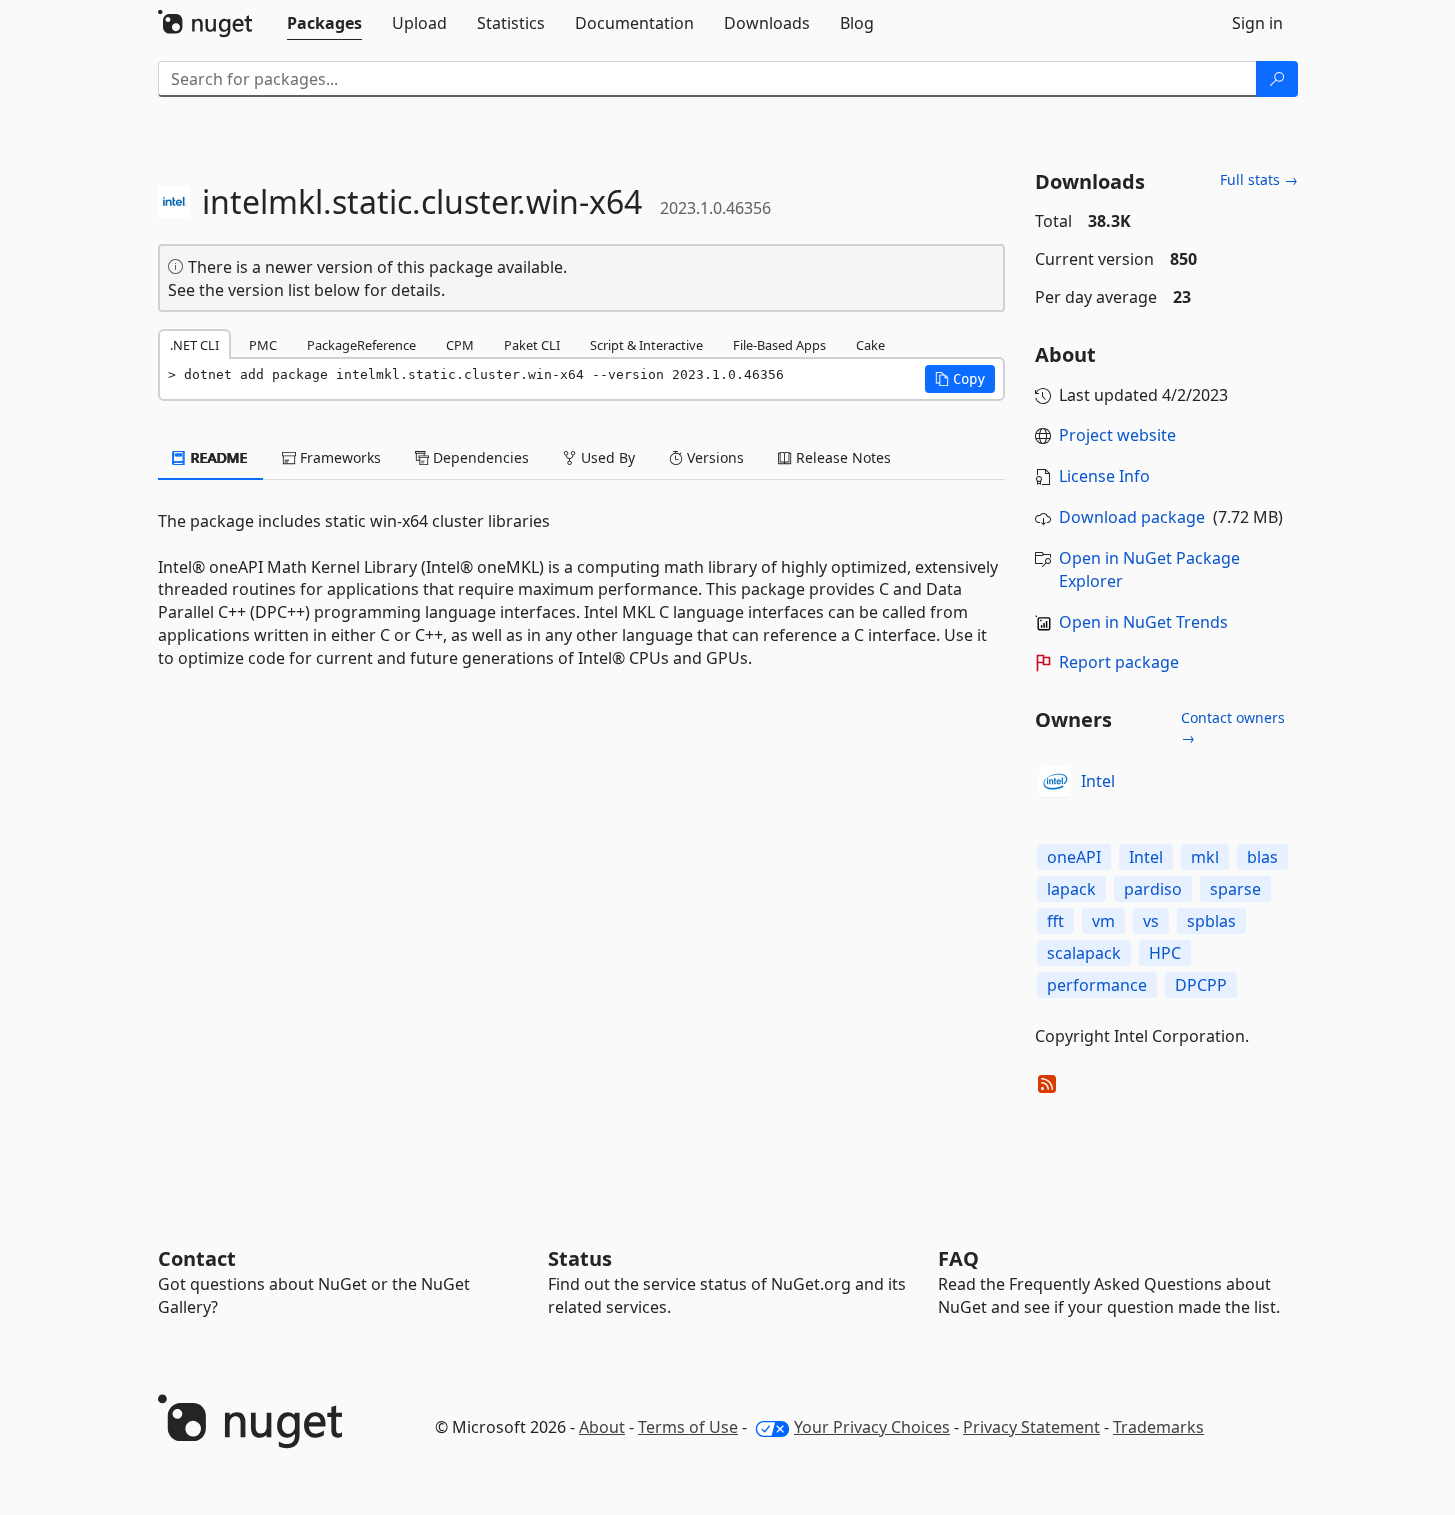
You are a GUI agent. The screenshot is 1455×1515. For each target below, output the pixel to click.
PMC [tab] (263, 345)
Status (580, 1258)
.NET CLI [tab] (194, 345)
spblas (1211, 921)
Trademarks (1158, 1427)
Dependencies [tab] (479, 457)
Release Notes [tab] (841, 457)
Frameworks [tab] (338, 457)
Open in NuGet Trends (1143, 622)
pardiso (1153, 889)
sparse (1235, 889)
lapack (1071, 889)
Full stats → (1259, 179)
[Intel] (1055, 782)
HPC (1165, 953)
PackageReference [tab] (361, 345)
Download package (1132, 517)
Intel (1098, 781)
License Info (1104, 476)
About (602, 1427)
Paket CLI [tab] (532, 345)
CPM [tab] (460, 345)
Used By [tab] (606, 457)
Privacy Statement (1031, 1427)
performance (1097, 985)
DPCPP (1201, 985)
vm (1103, 921)
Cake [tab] (870, 345)
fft (1055, 921)
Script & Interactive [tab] (646, 345)
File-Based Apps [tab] (779, 345)
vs (1151, 921)
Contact (197, 1258)
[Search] (1277, 79)
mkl (1205, 857)
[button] (960, 379)
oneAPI (1074, 857)
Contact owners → (1233, 727)
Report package (1119, 662)
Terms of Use (688, 1427)
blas (1262, 857)
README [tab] (217, 457)
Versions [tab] (713, 457)
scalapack (1084, 953)
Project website (1117, 435)
